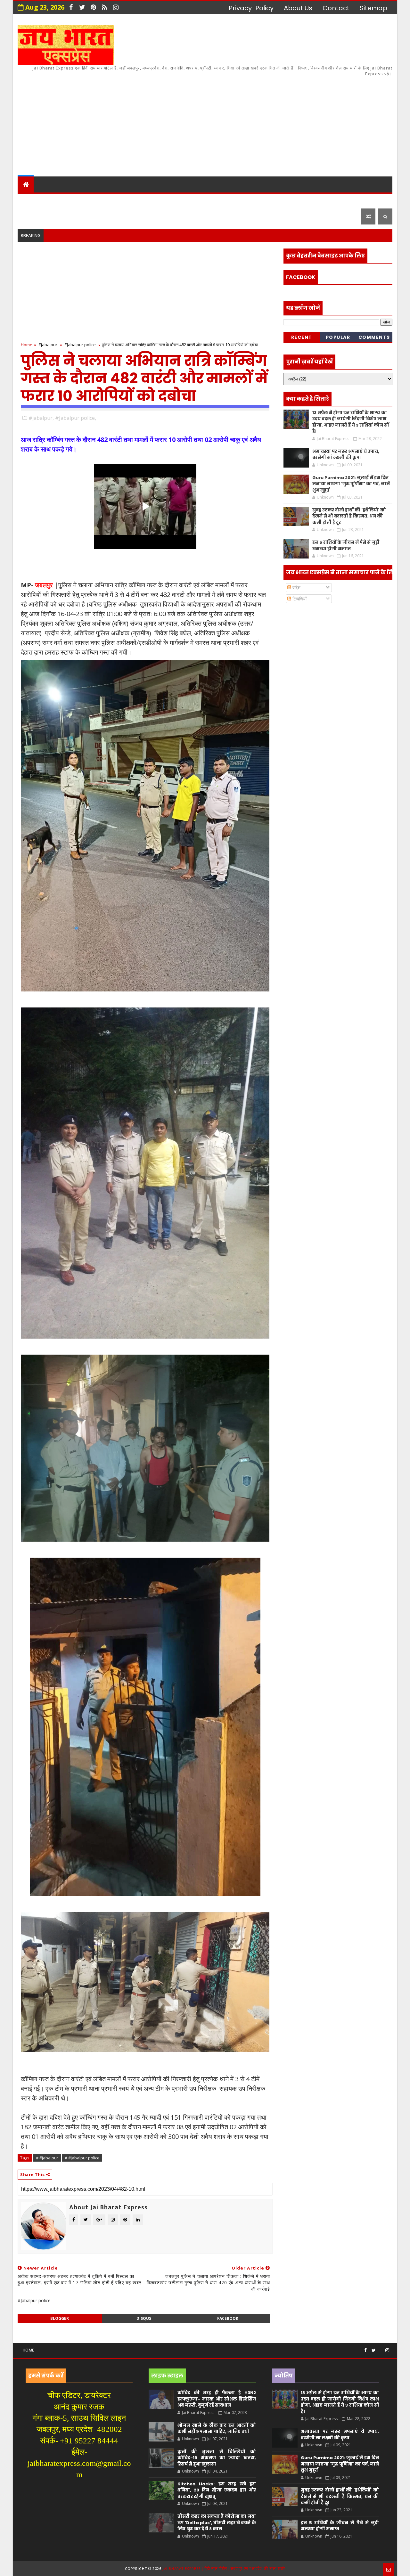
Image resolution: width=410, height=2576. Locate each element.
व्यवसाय (256, 200)
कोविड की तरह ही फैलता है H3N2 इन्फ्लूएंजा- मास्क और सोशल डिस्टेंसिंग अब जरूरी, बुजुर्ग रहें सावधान (217, 2399)
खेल (230, 200)
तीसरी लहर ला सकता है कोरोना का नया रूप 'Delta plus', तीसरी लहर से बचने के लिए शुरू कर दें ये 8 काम (217, 2523)
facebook (228, 2318)
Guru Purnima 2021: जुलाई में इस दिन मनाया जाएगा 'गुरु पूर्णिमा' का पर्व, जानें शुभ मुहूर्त (351, 484)
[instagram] (116, 7)
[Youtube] (381, 2348)
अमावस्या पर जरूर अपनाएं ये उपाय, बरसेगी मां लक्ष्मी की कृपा (346, 455)
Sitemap (373, 8)
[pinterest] (93, 7)
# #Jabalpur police (82, 2158)
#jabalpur (48, 345)
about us (298, 8)
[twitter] (82, 7)
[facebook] (71, 7)
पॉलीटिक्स (202, 200)
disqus (144, 2318)
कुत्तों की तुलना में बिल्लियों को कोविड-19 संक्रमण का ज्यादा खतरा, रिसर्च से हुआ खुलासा (217, 2458)
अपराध (169, 200)
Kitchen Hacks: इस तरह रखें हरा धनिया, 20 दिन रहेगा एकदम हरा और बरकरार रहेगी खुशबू (217, 2490)
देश (26, 200)
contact (336, 8)
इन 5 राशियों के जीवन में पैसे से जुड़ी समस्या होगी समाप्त (346, 546)
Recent (302, 337)
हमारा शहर (54, 200)
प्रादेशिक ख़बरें (97, 200)
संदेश (296, 587)
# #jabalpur (47, 2158)
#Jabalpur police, (76, 418)
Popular (338, 337)
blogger (60, 2318)
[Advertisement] (275, 122)
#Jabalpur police (80, 345)
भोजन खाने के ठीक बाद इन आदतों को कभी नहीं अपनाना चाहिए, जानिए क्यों (217, 2429)
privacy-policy (251, 8)
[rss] (104, 7)
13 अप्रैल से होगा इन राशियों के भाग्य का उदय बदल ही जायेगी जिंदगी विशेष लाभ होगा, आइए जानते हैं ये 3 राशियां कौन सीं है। (351, 422)
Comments (374, 337)
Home (27, 345)
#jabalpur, (41, 418)
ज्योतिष (141, 200)
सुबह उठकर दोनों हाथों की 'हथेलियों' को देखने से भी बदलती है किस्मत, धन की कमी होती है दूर (349, 516)
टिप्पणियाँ (299, 599)
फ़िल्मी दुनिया (341, 200)
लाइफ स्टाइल (295, 200)
